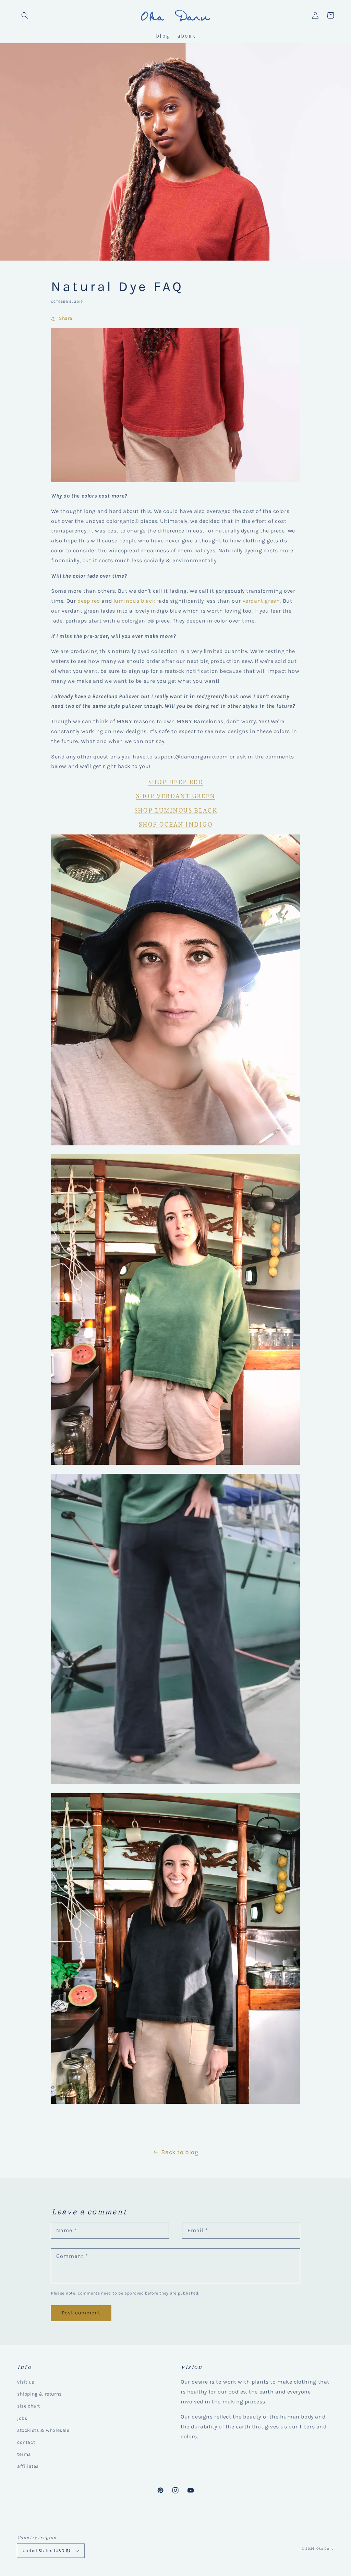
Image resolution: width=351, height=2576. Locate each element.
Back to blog (180, 2152)
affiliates (28, 2466)
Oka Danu (325, 2549)
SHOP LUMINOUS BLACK (175, 810)
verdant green (261, 601)
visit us (26, 2382)
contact (26, 2442)
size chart (29, 2406)
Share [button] (66, 318)
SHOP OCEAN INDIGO (175, 824)
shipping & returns (39, 2394)
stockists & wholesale (43, 2430)
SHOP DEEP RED (176, 781)
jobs (22, 2418)
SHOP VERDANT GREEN (175, 795)
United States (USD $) (46, 2550)
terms (24, 2454)
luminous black (134, 601)
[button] (25, 15)
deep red (89, 601)
